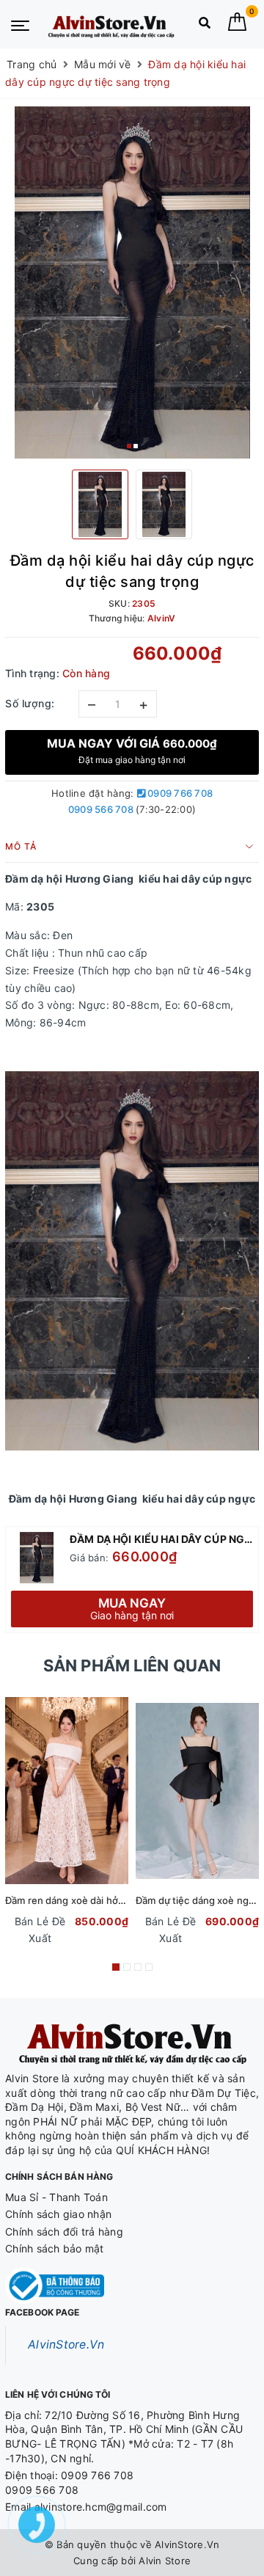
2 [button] (136, 446)
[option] (132, 282)
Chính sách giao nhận (58, 2214)
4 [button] (149, 1967)
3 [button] (138, 1967)
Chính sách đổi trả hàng (64, 2232)
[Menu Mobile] (20, 24)
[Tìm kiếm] (205, 26)
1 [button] (129, 446)
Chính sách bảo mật (55, 2248)
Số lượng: (30, 703)
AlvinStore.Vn (66, 2345)
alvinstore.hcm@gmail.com (101, 2507)
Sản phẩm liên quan (132, 1665)
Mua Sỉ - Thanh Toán (56, 2197)
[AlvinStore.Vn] (111, 24)
